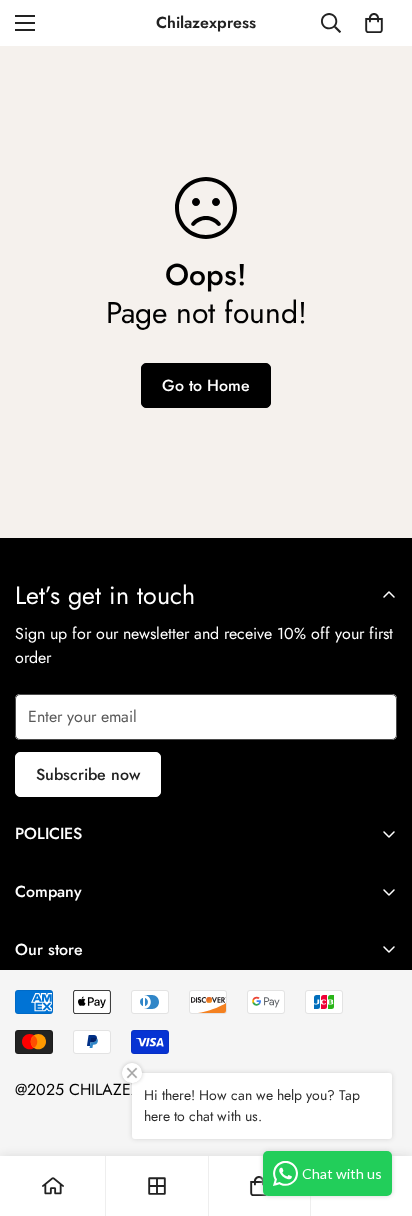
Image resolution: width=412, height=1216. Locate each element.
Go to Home (206, 385)
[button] (374, 23)
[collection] (157, 1186)
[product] (53, 1186)
